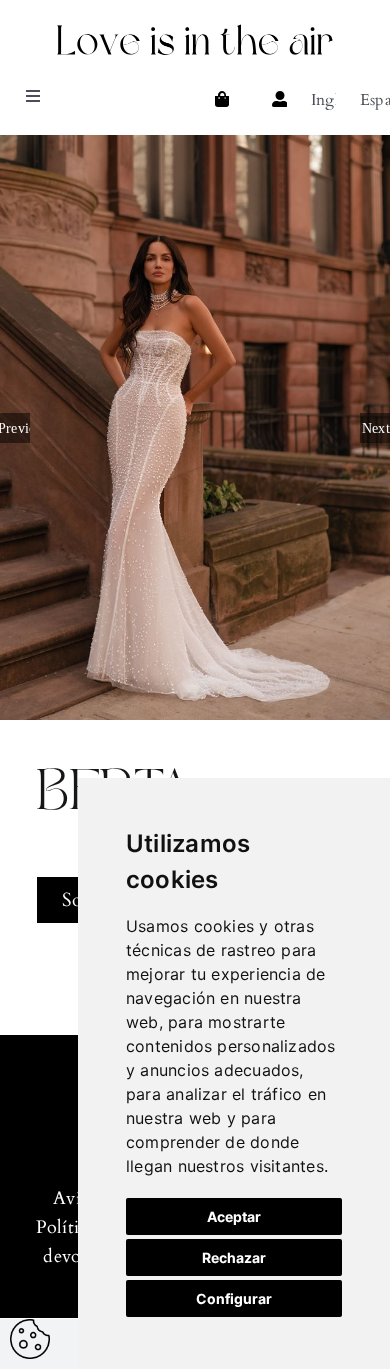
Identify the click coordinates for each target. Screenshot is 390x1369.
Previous (15, 428)
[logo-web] (195, 28)
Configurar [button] (234, 1298)
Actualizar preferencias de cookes (30, 1339)
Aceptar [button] (234, 1216)
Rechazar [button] (234, 1257)
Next (376, 428)
